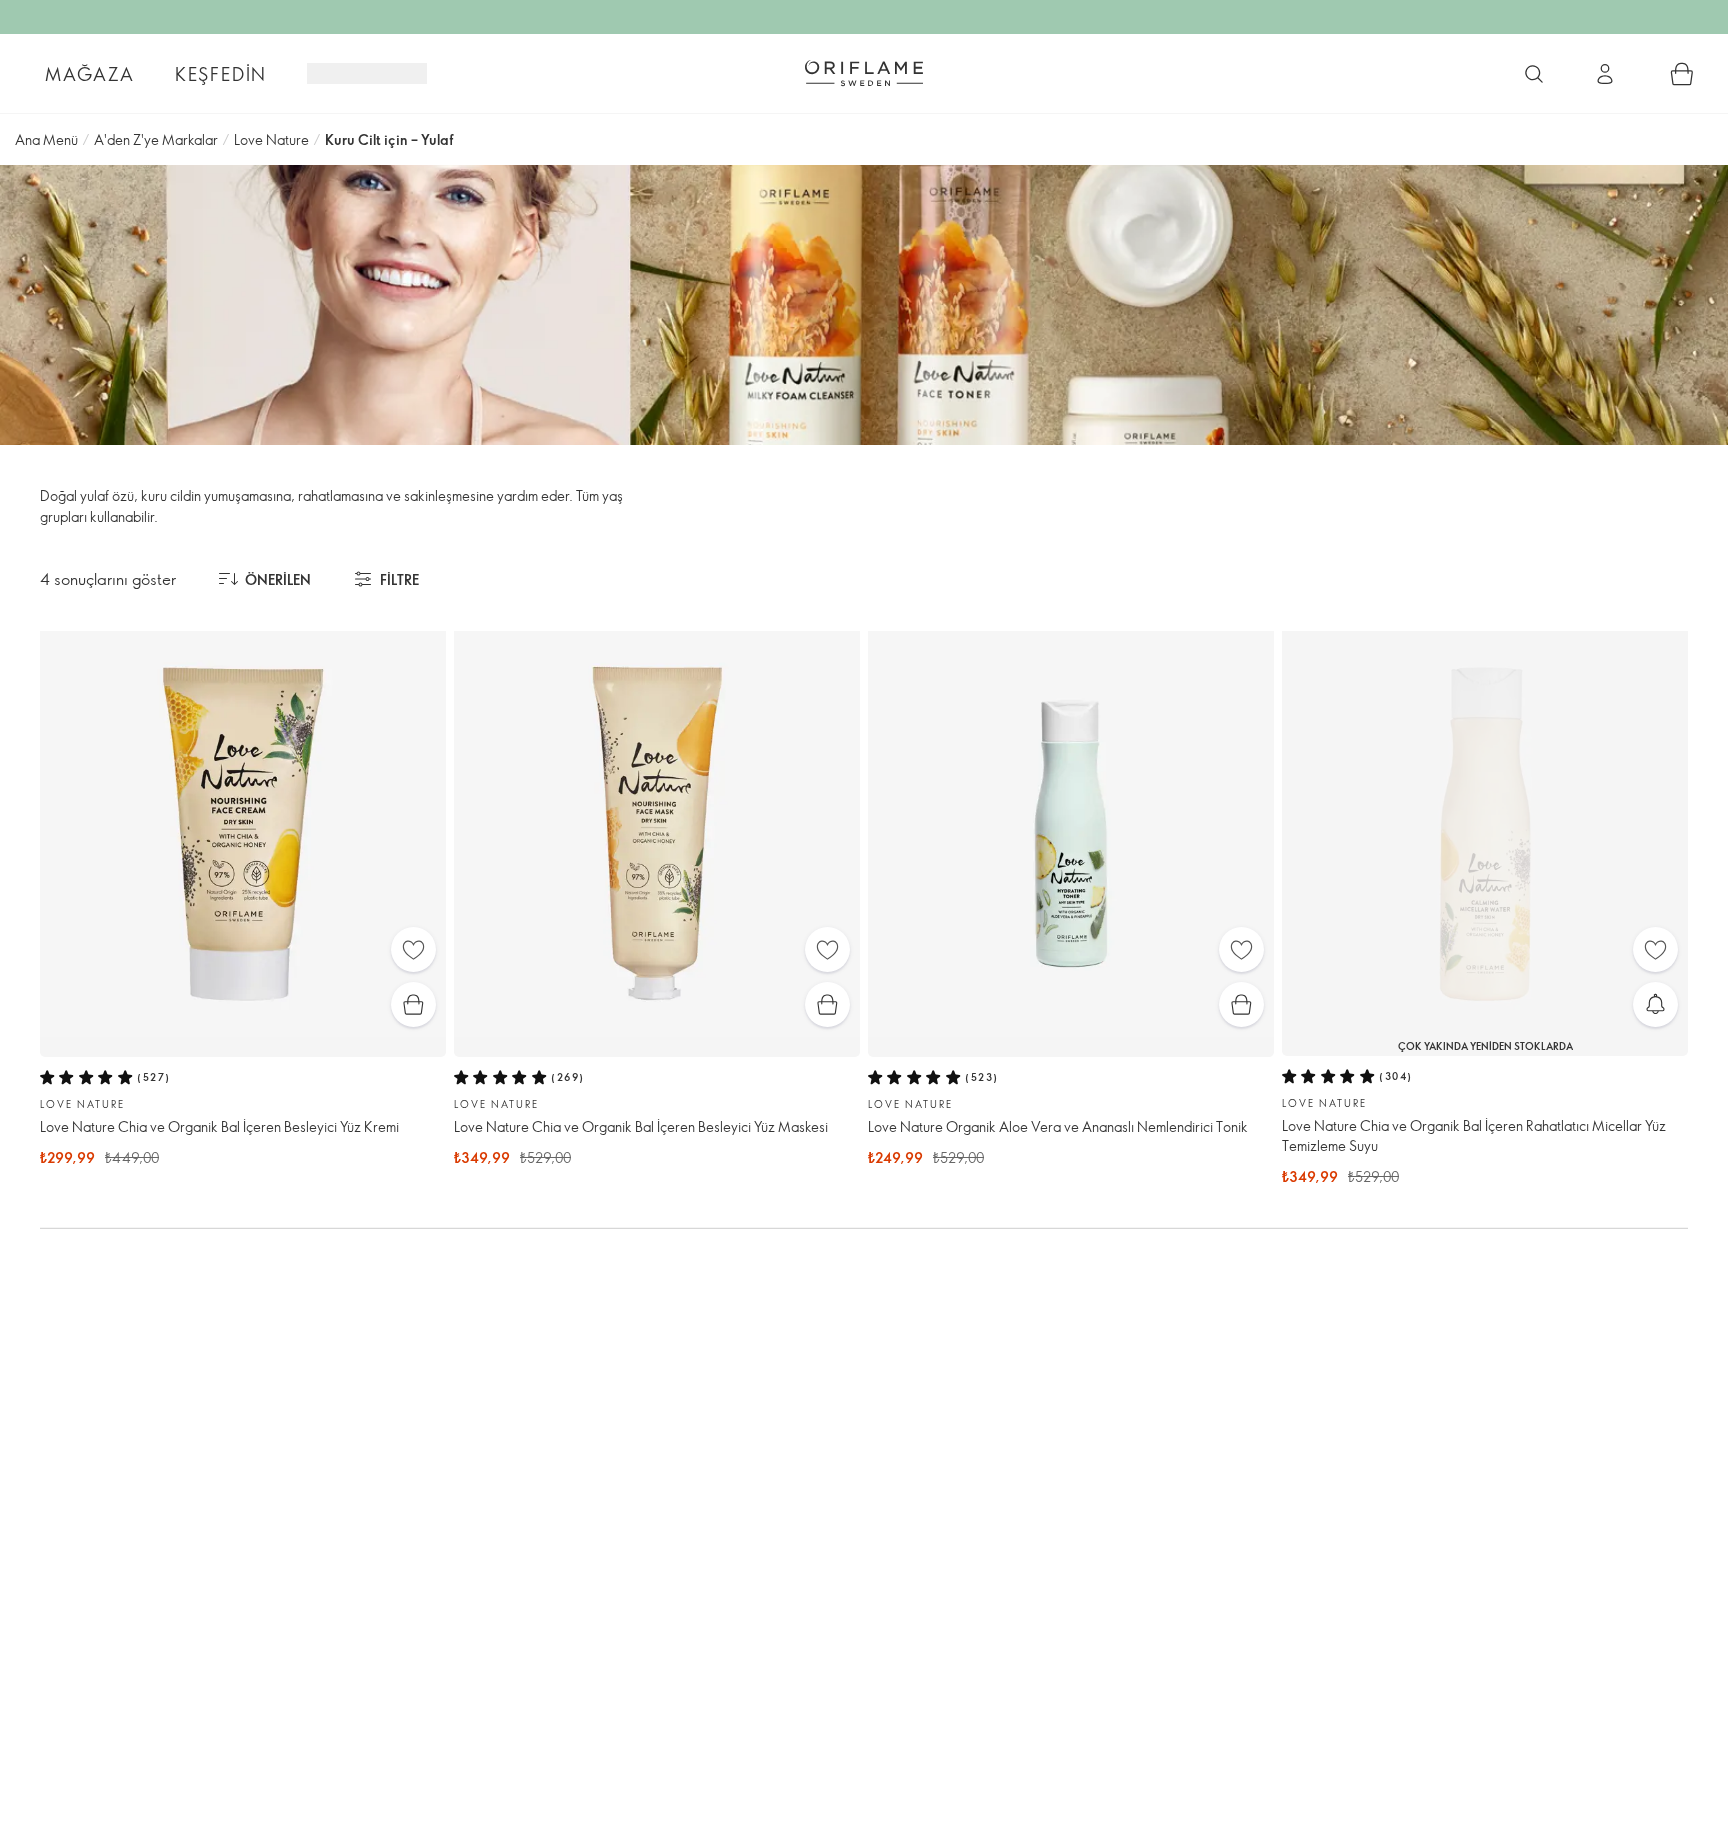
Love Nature (271, 139)
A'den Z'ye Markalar (156, 139)
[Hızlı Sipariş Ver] (1682, 74)
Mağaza (90, 74)
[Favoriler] (413, 949)
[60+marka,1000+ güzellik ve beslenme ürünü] (1534, 74)
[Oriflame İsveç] (864, 73)
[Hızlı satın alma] (413, 1004)
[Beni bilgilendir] (1655, 1004)
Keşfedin (221, 74)
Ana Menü (46, 139)
